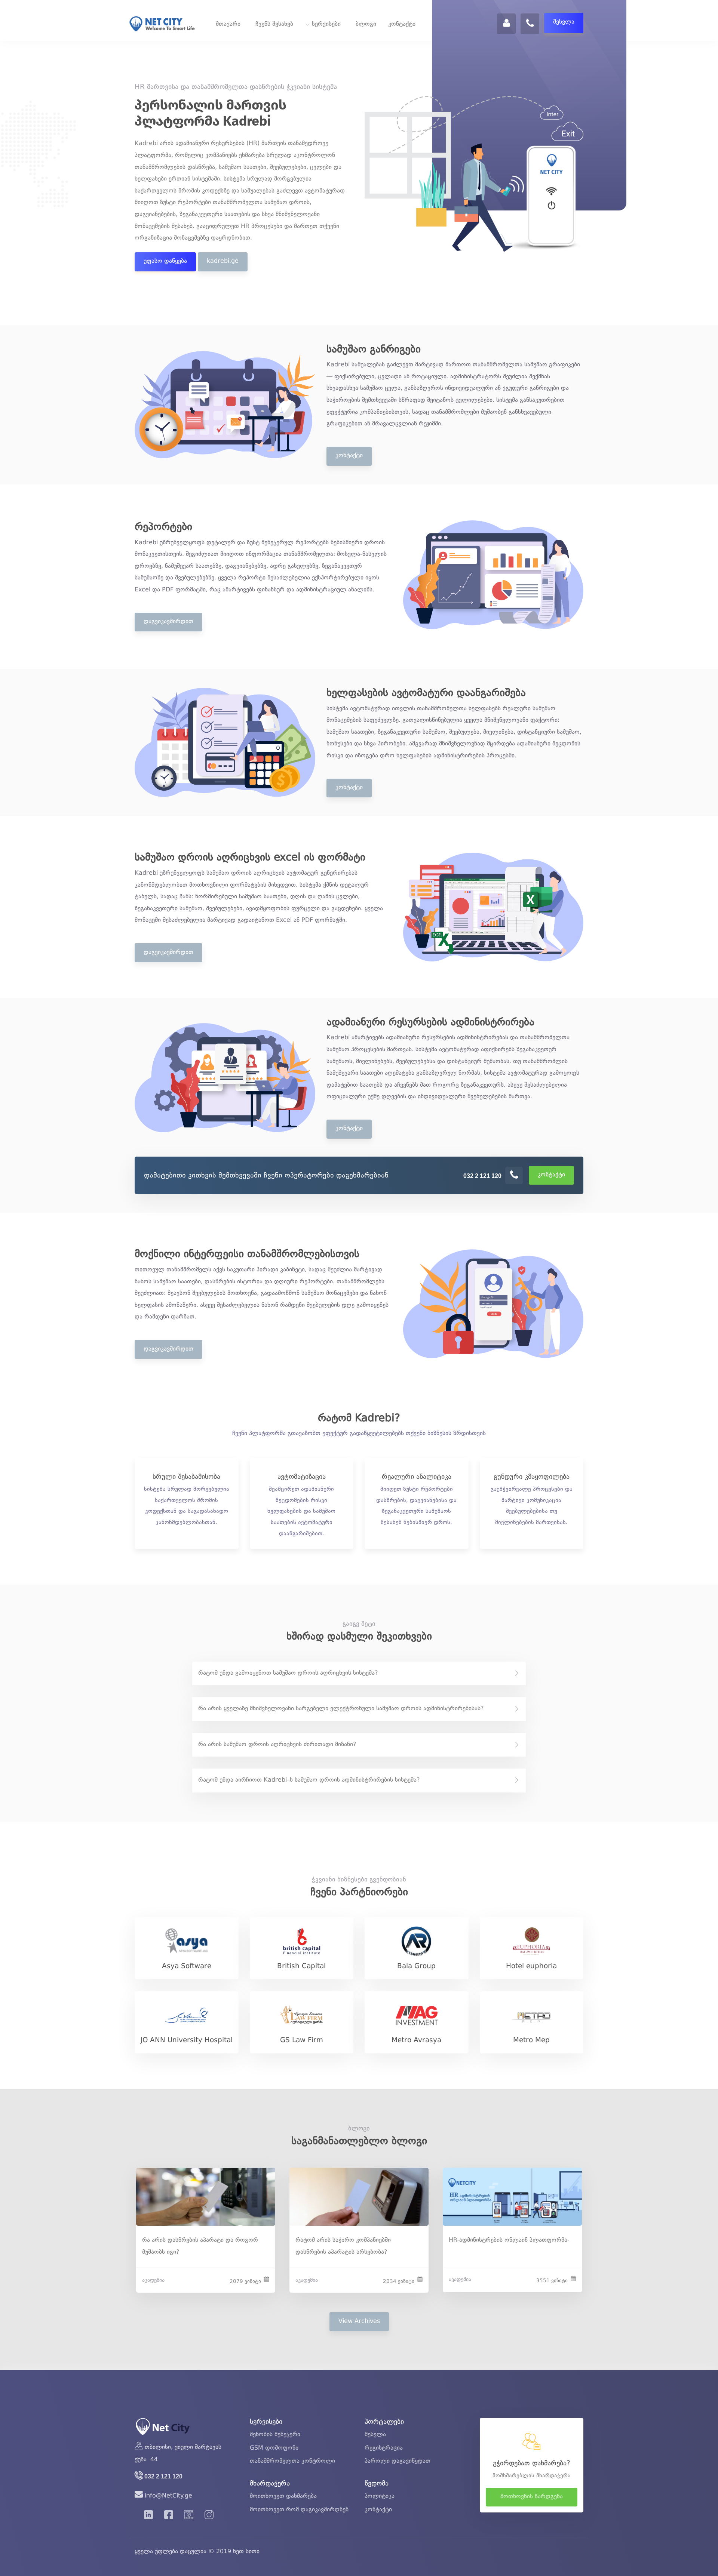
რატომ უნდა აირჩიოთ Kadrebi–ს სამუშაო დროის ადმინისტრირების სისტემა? (309, 1780)
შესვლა (564, 22)
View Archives (359, 2321)
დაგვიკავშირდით (168, 622)
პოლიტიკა (380, 2496)
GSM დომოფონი (274, 2448)
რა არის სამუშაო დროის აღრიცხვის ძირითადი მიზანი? (277, 1745)
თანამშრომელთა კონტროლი (292, 2461)
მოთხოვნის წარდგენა (532, 2497)
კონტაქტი (402, 24)
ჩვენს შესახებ (274, 24)
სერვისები (326, 24)
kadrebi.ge (223, 261)
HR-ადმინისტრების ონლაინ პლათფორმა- (509, 2240)
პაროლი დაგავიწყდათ (398, 2461)
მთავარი (228, 24)
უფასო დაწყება (165, 261)
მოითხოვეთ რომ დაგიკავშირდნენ (299, 2510)
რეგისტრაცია (384, 2448)
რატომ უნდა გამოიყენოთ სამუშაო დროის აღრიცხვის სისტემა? (288, 1673)
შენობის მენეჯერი (275, 2435)
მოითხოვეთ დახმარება (283, 2496)
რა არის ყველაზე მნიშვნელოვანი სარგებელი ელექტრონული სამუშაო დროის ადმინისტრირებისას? (341, 1709)
